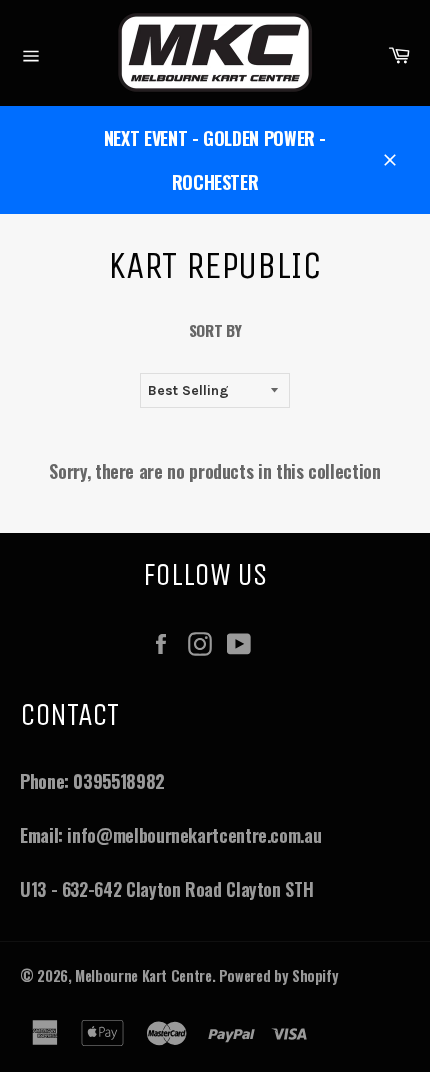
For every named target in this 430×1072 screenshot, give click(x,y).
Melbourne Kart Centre (143, 975)
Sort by (215, 330)
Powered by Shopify (279, 975)
